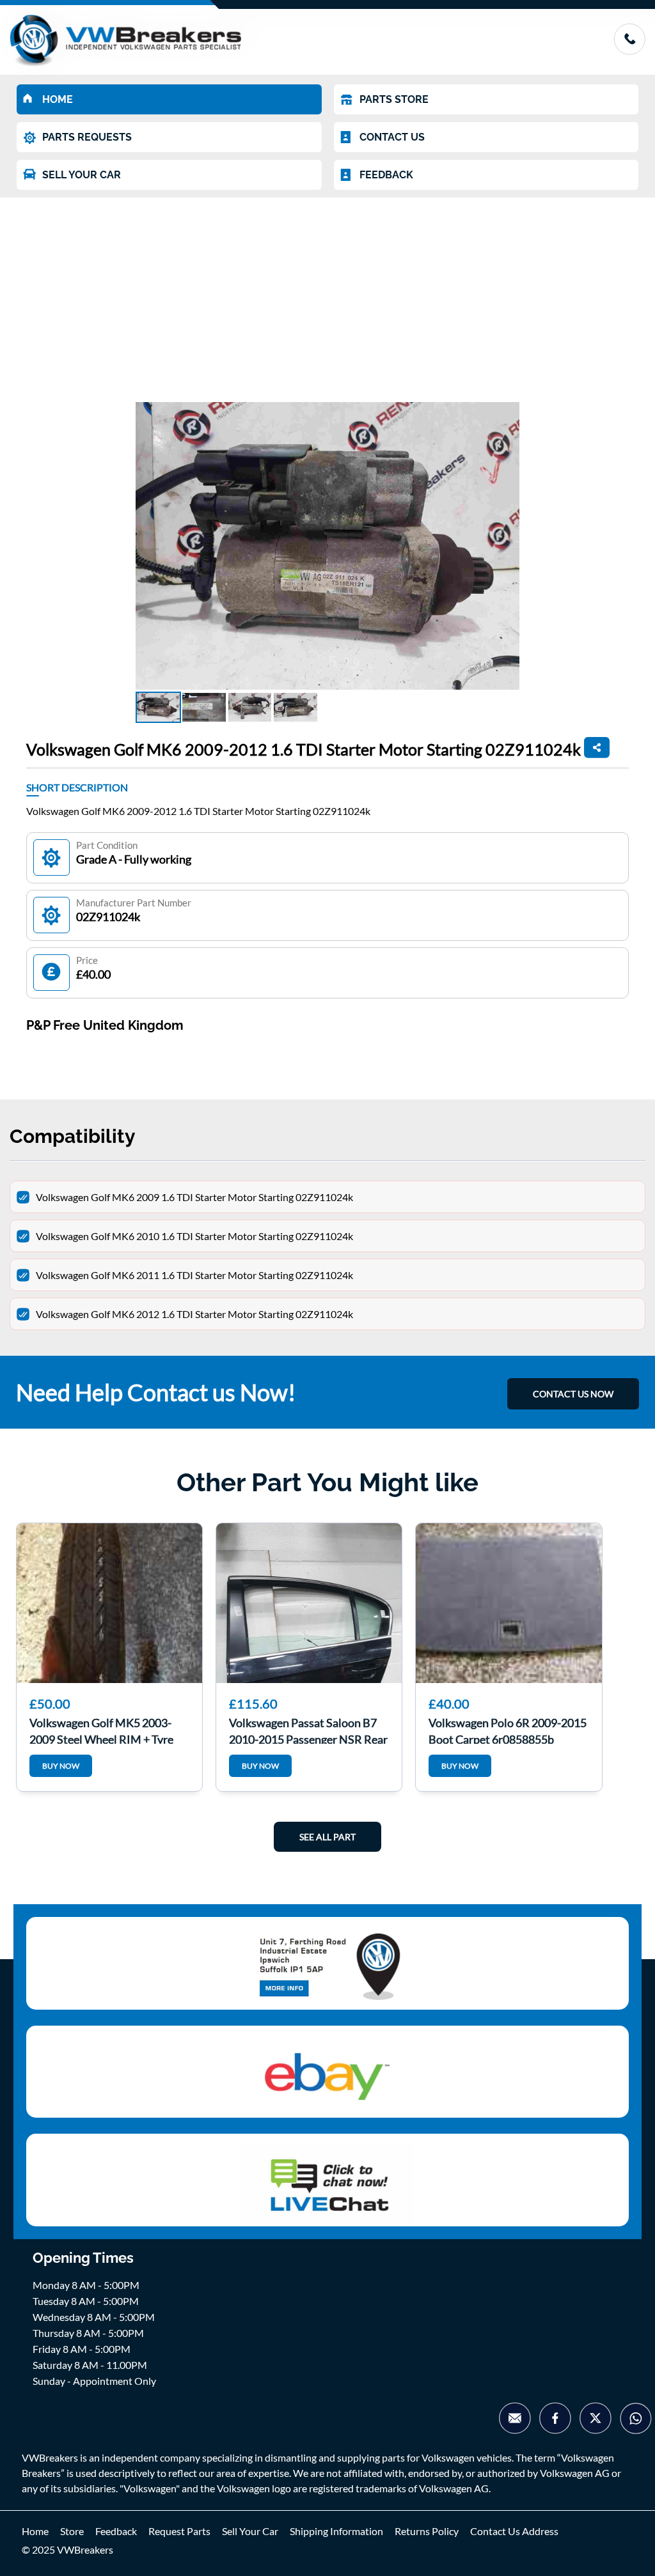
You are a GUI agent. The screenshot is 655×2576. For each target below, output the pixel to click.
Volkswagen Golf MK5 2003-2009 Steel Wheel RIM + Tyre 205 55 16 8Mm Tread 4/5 (101, 1730)
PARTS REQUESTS (87, 137)
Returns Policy (427, 2531)
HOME (58, 99)
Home (35, 2531)
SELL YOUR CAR (82, 175)
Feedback (116, 2531)
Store (72, 2531)
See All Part (327, 1837)
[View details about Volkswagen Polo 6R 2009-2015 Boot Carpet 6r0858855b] (509, 1603)
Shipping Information (336, 2531)
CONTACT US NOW (573, 1394)
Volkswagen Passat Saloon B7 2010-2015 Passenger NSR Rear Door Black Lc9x (308, 1730)
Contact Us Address (514, 2531)
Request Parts (179, 2531)
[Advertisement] (327, 293)
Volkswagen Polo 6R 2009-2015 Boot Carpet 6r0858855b (508, 1730)
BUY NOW (61, 1766)
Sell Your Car (250, 2531)
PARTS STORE (394, 99)
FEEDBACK (386, 175)
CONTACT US (392, 137)
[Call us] (629, 51)
